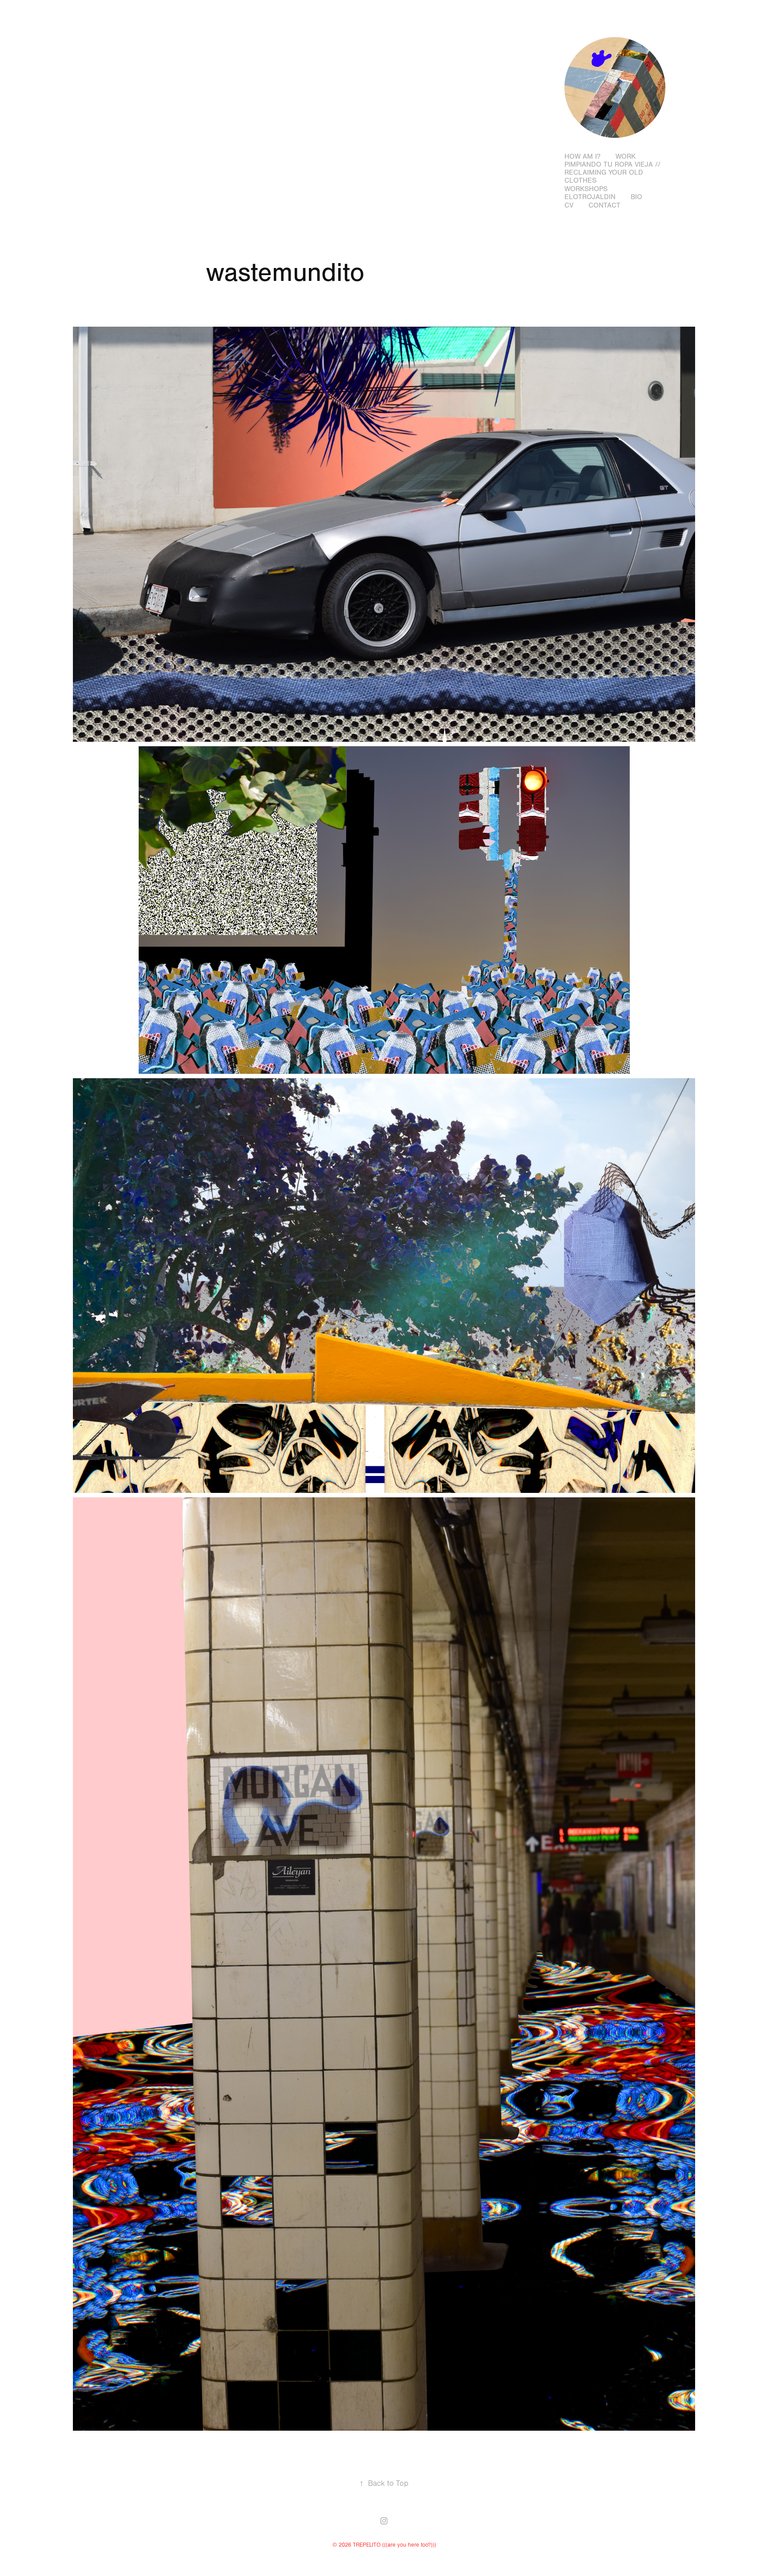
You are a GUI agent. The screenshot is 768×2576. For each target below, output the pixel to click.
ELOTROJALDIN (590, 197)
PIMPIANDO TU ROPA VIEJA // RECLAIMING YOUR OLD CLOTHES (612, 172)
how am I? (582, 156)
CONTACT (604, 205)
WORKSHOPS (586, 189)
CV (569, 205)
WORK (626, 156)
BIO (636, 197)
